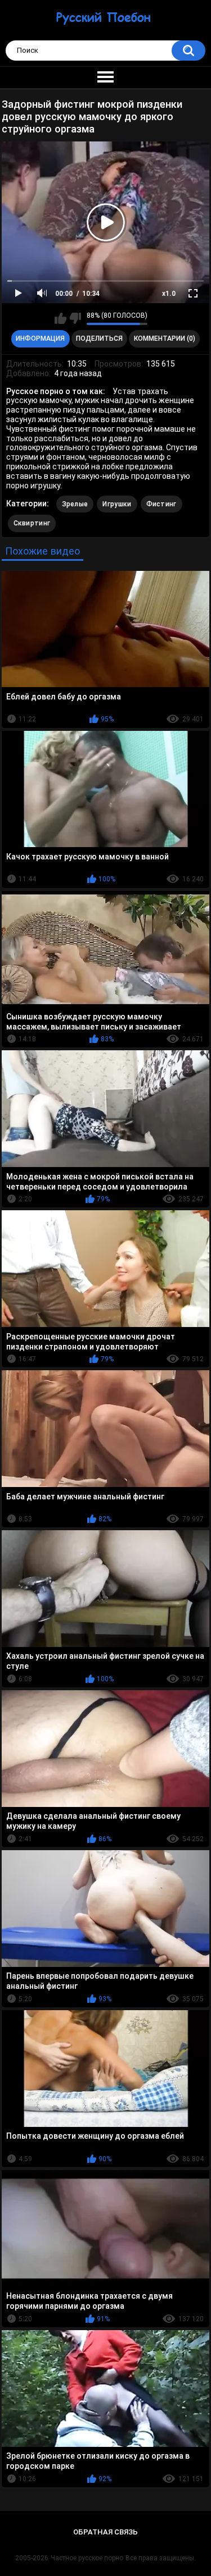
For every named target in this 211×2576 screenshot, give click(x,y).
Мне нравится (60, 318)
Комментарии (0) (165, 338)
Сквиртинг (32, 523)
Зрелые (75, 504)
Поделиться (99, 338)
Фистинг (161, 504)
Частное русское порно (87, 2558)
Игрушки (117, 504)
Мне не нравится (75, 318)
